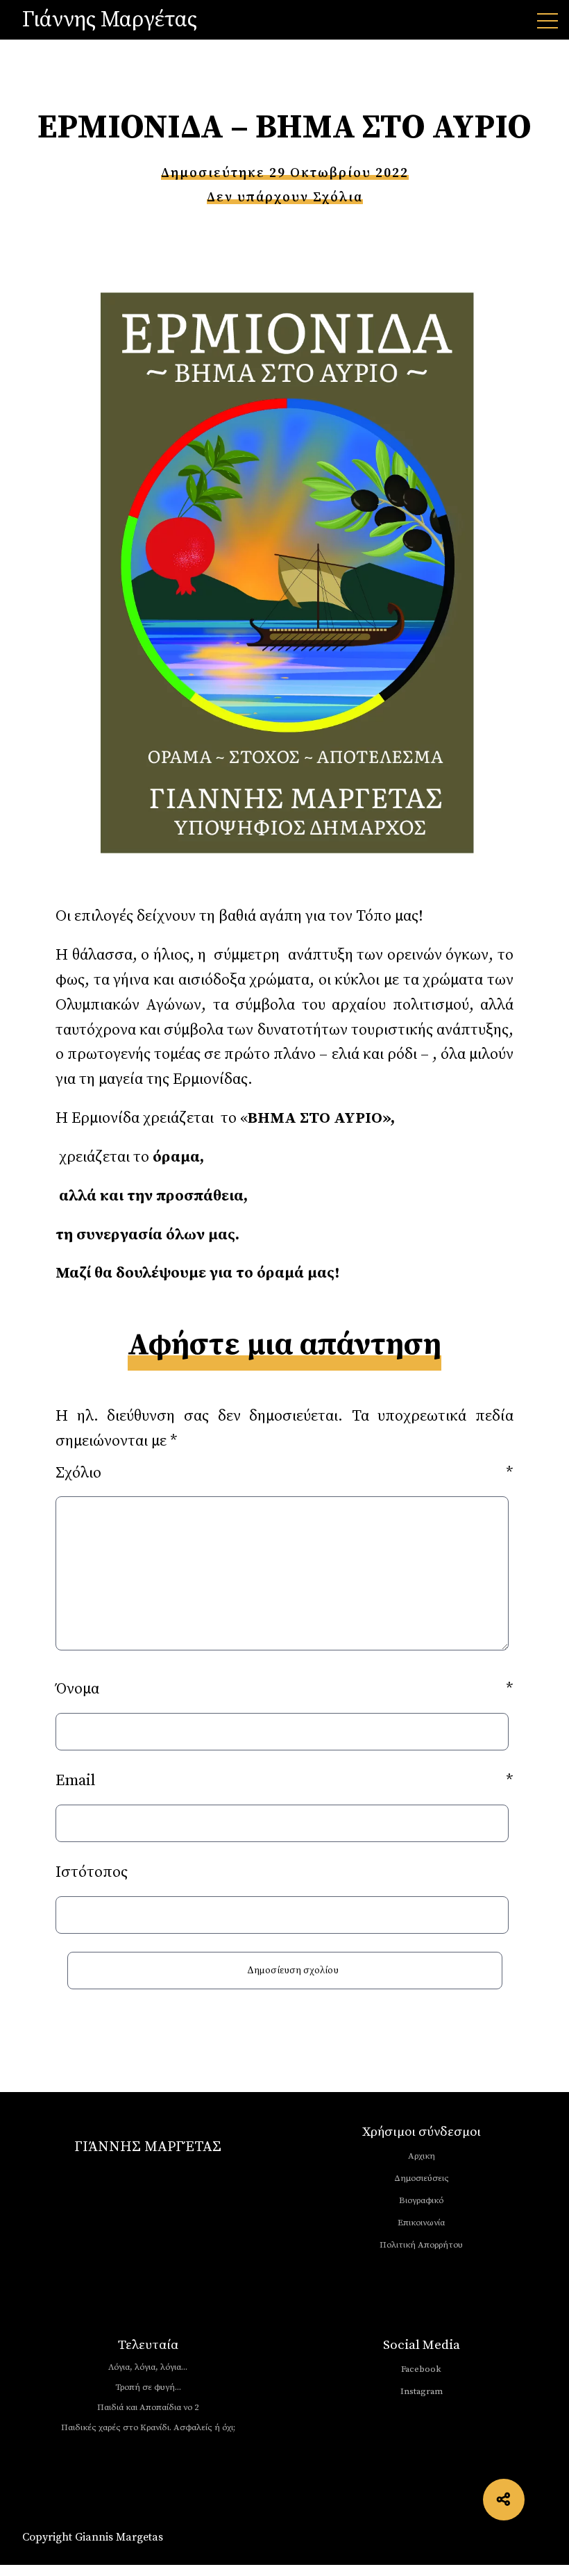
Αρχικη (422, 2156)
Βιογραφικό (421, 2200)
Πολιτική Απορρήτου (421, 2245)
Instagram (422, 2391)
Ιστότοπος (92, 1872)
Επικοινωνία (421, 2223)
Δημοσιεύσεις (422, 2178)
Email (284, 1781)
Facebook (421, 2369)
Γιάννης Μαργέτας (110, 20)
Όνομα (284, 1689)
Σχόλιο (284, 1473)
